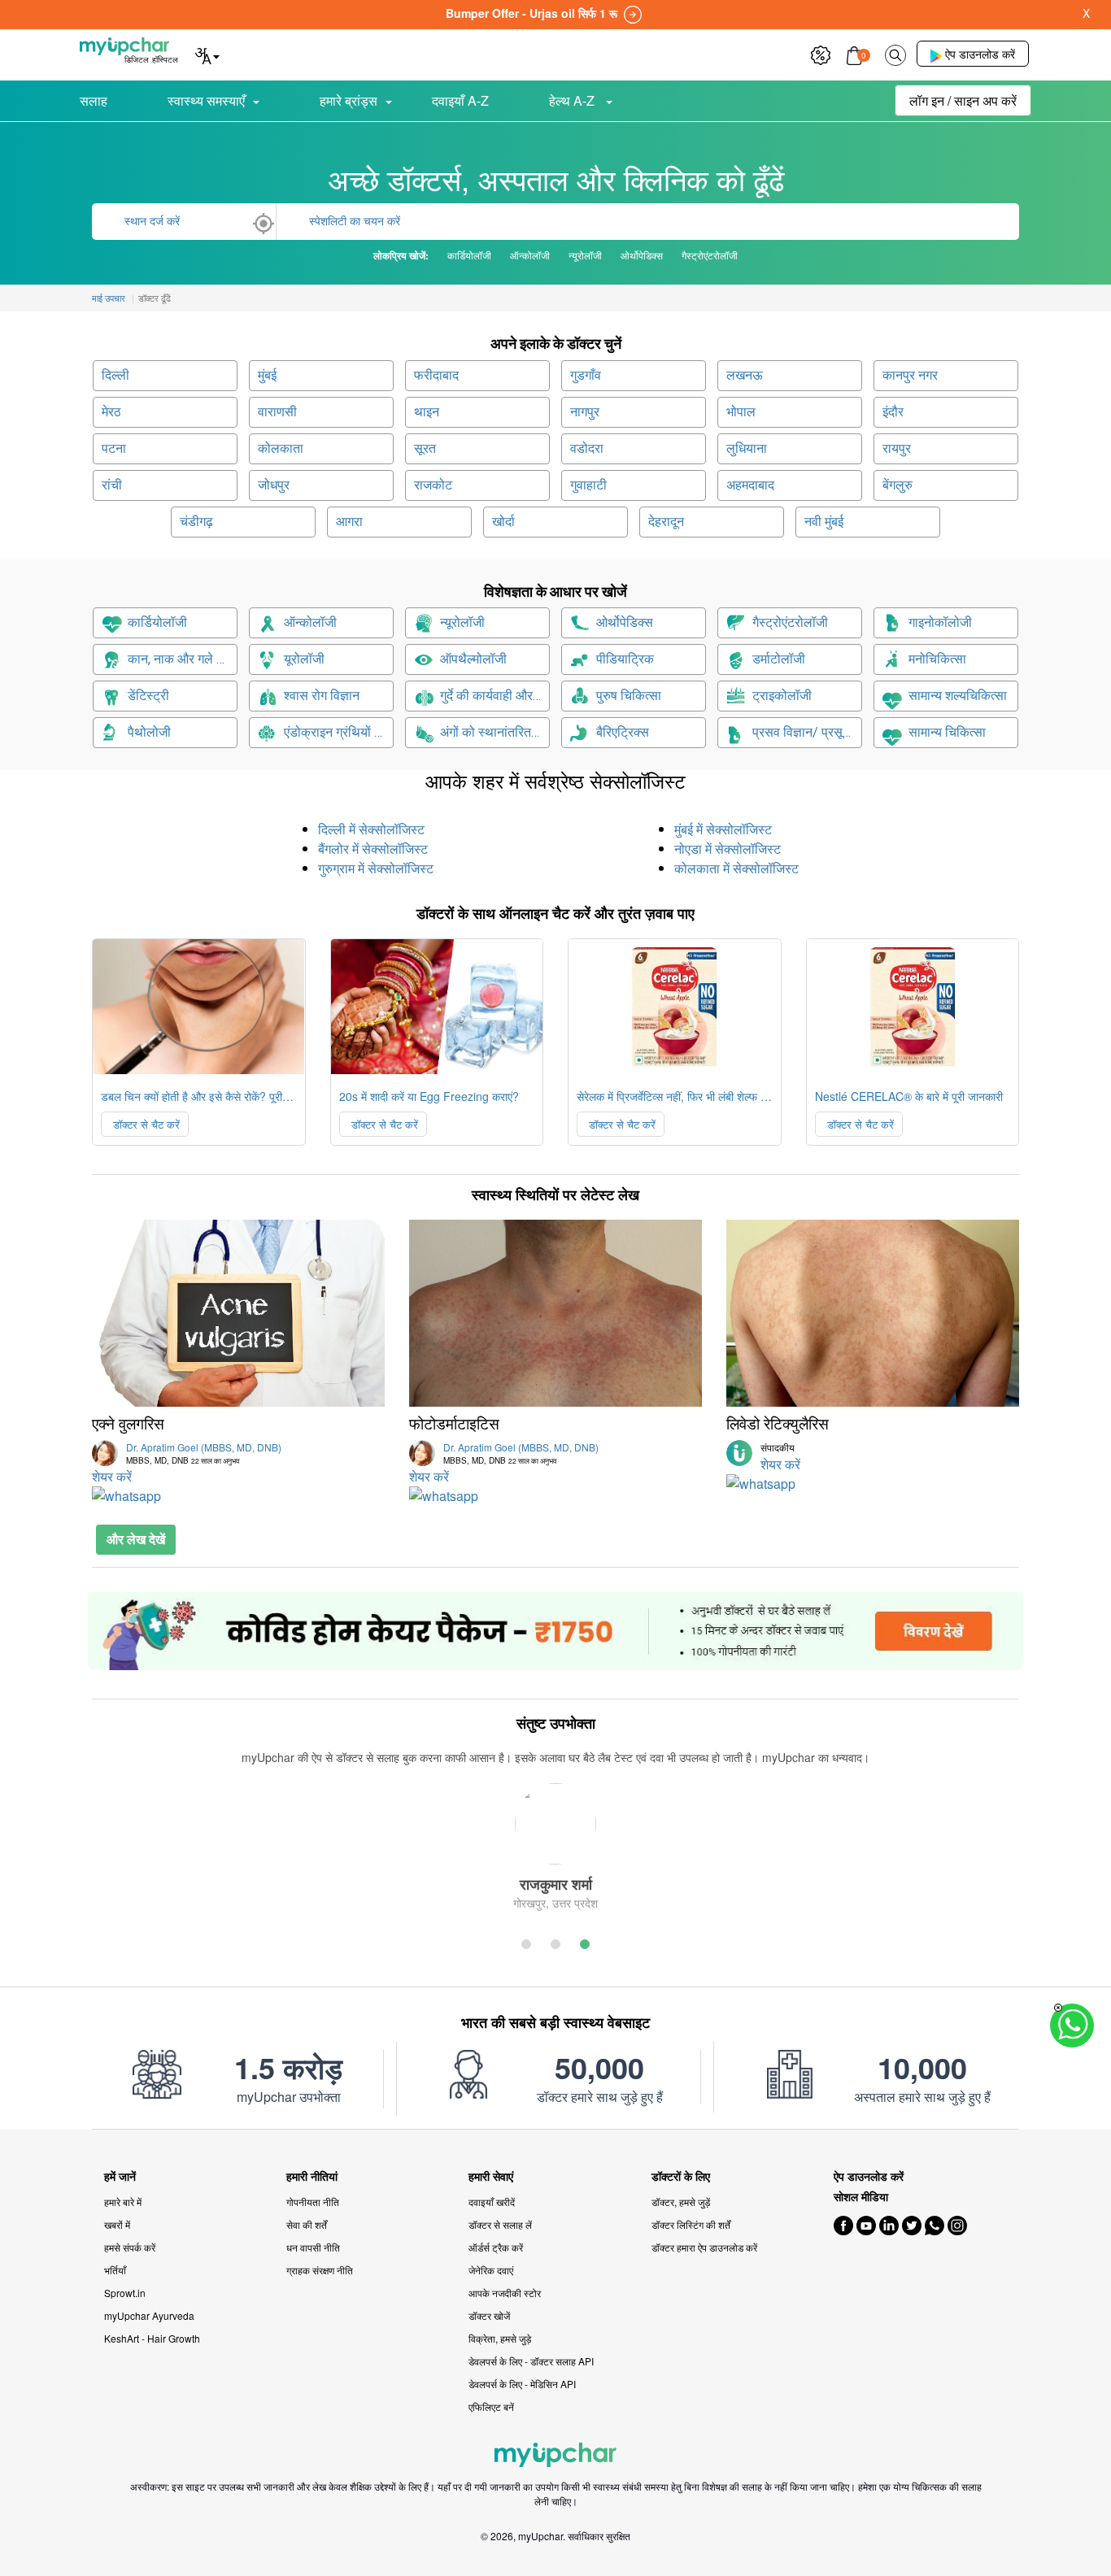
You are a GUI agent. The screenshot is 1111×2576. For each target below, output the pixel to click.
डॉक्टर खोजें (489, 2315)
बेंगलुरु (898, 485)
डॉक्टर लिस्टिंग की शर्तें (691, 2224)
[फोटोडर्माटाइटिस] (555, 1313)
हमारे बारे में (123, 2202)
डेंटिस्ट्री (148, 696)
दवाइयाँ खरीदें (492, 2202)
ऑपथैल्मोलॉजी (473, 659)
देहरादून (666, 522)
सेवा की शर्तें (307, 2224)
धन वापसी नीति (313, 2247)
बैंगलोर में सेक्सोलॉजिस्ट (373, 849)
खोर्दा (503, 522)
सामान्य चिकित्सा (947, 732)
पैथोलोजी (149, 732)
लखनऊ (745, 375)
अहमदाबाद (750, 485)
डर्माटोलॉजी (779, 659)
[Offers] (821, 53)
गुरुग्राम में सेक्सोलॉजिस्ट (376, 868)
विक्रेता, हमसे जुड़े (500, 2338)
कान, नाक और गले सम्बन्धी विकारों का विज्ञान (183, 659)
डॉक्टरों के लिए (681, 2176)
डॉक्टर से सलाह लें (500, 2224)
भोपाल (741, 412)
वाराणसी (277, 412)
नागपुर (585, 412)
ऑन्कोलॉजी (310, 622)
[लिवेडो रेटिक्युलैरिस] (873, 1313)
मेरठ (111, 412)
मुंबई (267, 375)
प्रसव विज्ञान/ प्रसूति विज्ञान (807, 732)
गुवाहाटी (588, 485)
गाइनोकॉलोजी (940, 622)
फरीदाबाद (436, 375)
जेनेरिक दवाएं (491, 2270)
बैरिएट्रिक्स (623, 732)
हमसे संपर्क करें (130, 2247)
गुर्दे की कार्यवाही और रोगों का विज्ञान (495, 696)
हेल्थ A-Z (573, 100)
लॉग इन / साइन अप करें (963, 100)
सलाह (94, 100)
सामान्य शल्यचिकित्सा (958, 696)
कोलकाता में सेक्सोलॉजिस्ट (736, 868)
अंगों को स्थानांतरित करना (495, 732)
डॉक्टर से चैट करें (145, 1124)
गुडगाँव (586, 375)
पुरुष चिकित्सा (629, 696)
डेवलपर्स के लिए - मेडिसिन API (522, 2384)
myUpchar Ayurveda (149, 2315)
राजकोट (433, 485)
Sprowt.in (125, 2293)
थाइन (427, 412)
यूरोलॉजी (304, 659)
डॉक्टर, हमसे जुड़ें (681, 2202)
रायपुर (897, 448)
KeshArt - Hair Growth (152, 2338)
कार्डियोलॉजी (157, 622)
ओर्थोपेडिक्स (625, 622)
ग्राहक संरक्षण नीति (320, 2270)
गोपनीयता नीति (313, 2202)
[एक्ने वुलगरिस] (238, 1313)
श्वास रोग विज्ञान (322, 696)
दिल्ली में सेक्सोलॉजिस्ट (371, 829)
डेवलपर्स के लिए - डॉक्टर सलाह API (531, 2361)
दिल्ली (115, 375)
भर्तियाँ (115, 2270)
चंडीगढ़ (196, 522)
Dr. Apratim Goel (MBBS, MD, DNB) (204, 1453)
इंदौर (893, 412)
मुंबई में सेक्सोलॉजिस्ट (723, 829)
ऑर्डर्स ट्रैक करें (496, 2247)
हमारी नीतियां (312, 2176)
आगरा (349, 522)
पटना (114, 448)
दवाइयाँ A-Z (460, 100)
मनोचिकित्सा (937, 659)
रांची (112, 485)
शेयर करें (112, 1476)
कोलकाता (281, 448)
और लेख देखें (136, 1539)
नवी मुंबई (824, 522)
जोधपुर (274, 485)
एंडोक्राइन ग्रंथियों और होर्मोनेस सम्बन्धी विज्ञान (339, 732)
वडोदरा (587, 448)
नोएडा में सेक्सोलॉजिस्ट (728, 849)
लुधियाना (747, 448)
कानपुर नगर (910, 375)
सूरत (425, 448)
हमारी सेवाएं (491, 2176)
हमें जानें (120, 2176)
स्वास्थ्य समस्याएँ (206, 100)
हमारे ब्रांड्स (349, 100)
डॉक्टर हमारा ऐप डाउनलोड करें (704, 2247)
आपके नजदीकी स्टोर (505, 2293)
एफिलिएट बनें (491, 2406)
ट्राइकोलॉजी (782, 696)
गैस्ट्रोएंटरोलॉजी (790, 622)
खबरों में (117, 2224)
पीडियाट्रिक (625, 659)
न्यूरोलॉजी (462, 622)
